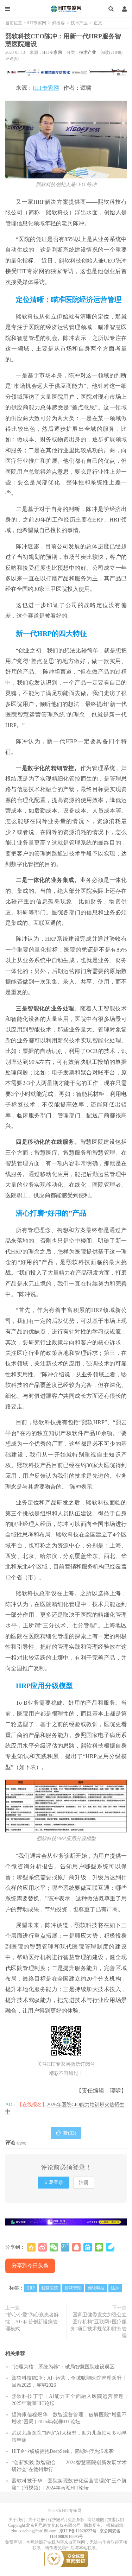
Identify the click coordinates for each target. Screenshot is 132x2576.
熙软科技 (96, 2288)
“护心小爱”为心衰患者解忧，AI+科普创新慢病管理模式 (32, 2322)
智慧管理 (73, 2288)
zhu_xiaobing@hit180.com (34, 2531)
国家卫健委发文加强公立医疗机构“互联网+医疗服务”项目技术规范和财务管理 (99, 2325)
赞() (70, 2133)
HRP (31, 2288)
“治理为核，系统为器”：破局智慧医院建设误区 (63, 2367)
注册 (84, 2182)
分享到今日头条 (30, 2266)
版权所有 (93, 2525)
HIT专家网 (66, 9)
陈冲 (115, 2288)
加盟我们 (115, 2520)
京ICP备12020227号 (78, 2531)
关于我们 (17, 2520)
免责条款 (76, 2520)
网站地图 (96, 2520)
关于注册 (37, 2520)
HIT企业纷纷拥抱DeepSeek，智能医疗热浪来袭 (63, 2451)
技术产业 (79, 23)
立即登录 (54, 2182)
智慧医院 (50, 2288)
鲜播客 (58, 23)
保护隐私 (56, 2520)
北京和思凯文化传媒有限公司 (54, 2525)
